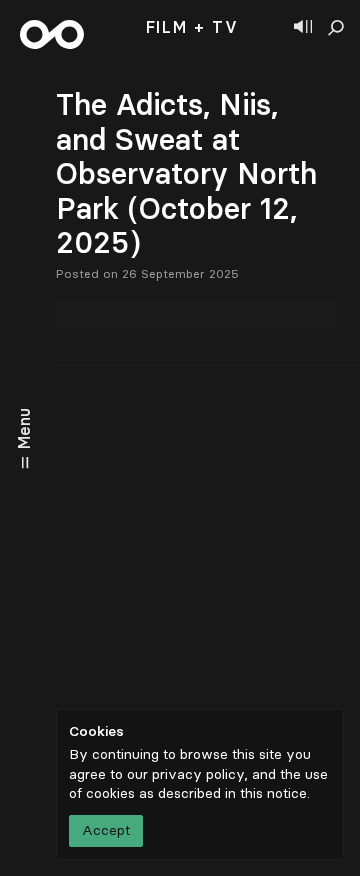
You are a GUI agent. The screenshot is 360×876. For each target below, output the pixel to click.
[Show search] (336, 28)
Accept (106, 830)
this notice (273, 793)
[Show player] (303, 28)
